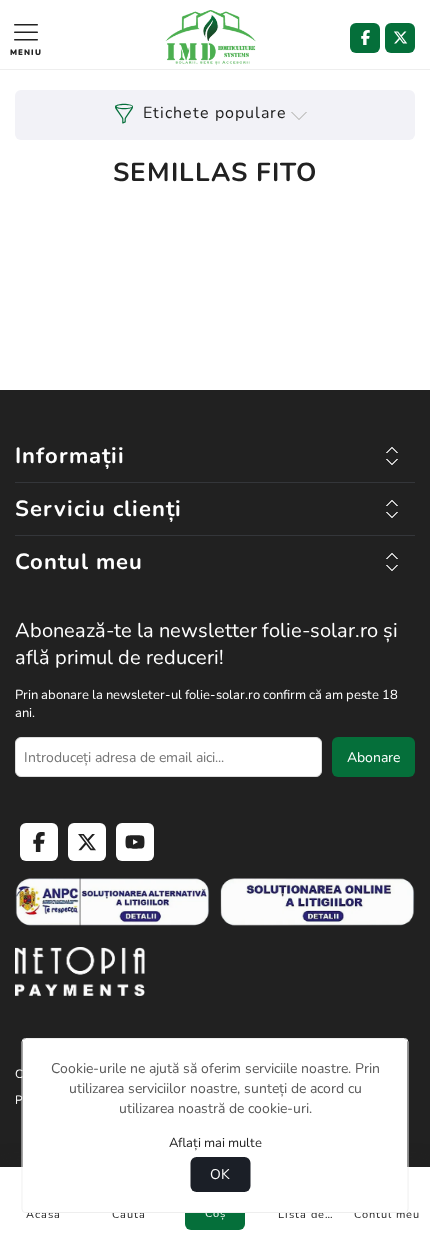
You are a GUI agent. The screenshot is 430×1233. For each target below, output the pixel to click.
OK (220, 1174)
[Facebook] (365, 38)
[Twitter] (400, 38)
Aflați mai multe (215, 1143)
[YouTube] (135, 842)
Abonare (373, 757)
